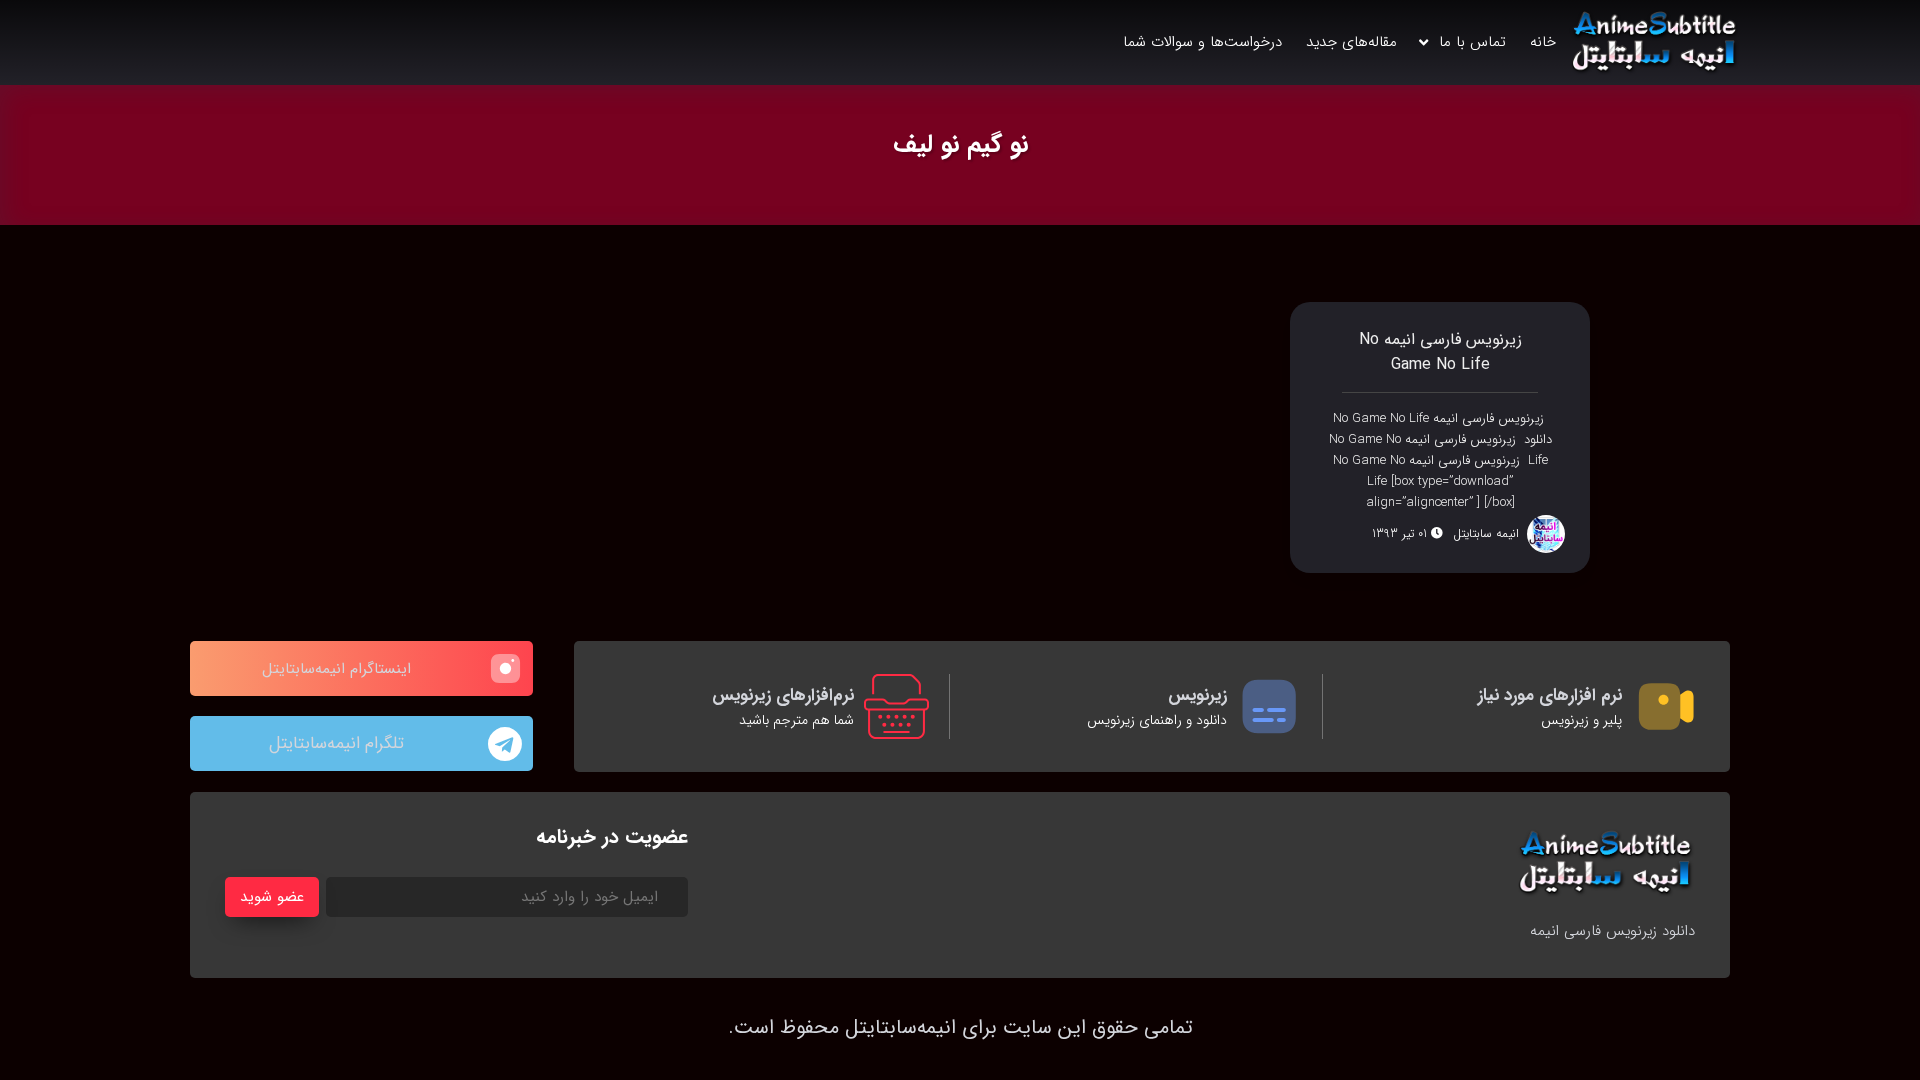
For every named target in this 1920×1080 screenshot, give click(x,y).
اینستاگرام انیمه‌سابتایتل (336, 669)
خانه (1543, 42)
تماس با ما (1472, 42)
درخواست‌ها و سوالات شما (1202, 42)
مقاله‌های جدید (1351, 42)
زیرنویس (1197, 695)
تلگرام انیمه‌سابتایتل (336, 743)
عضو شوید (272, 897)
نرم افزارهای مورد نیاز (1550, 695)
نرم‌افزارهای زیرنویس (783, 695)
